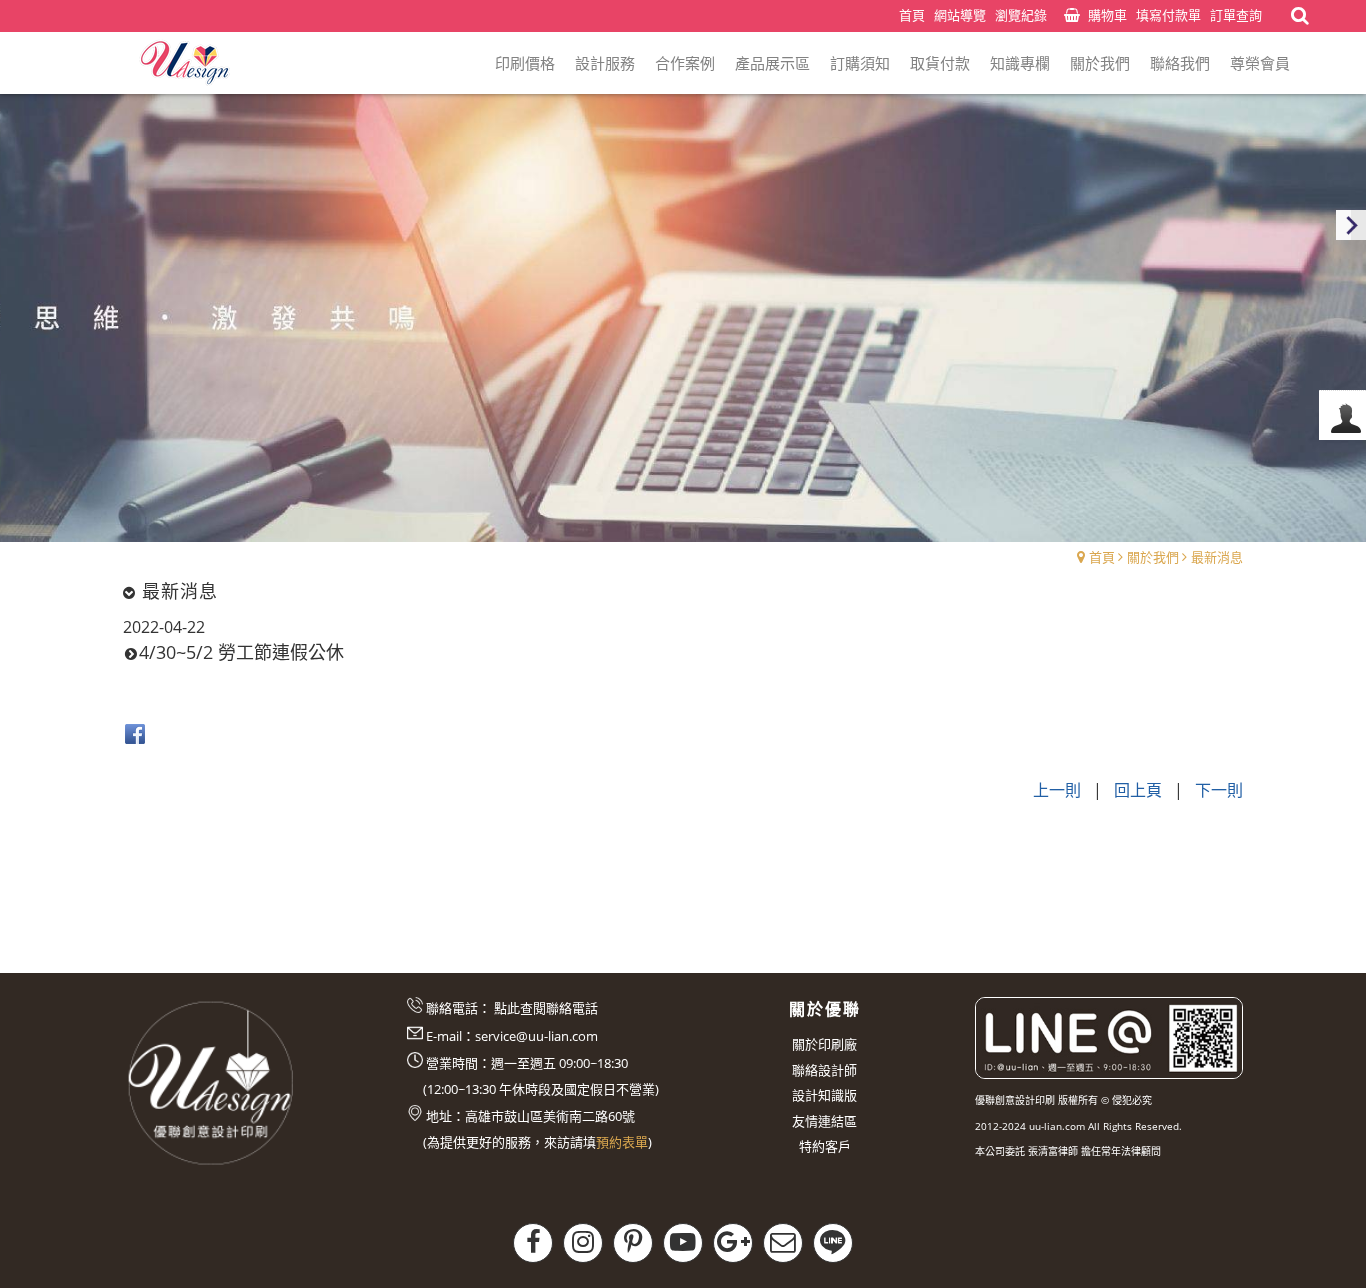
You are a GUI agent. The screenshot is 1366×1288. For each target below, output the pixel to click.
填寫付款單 (1168, 15)
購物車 (1107, 15)
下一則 (1219, 790)
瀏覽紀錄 (1021, 15)
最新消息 (1217, 557)
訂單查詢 (1236, 15)
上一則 (1057, 790)
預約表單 (622, 1142)
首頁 (1102, 557)
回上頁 (1138, 790)
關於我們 (1153, 557)
